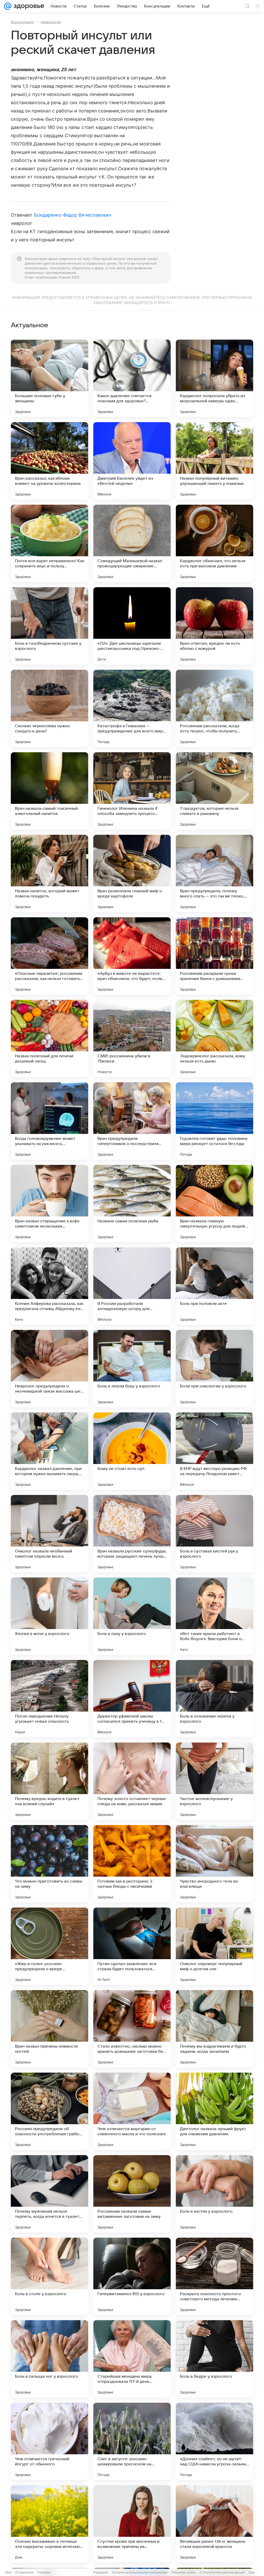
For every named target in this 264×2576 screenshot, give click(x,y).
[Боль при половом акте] (214, 1286)
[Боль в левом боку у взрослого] (132, 1369)
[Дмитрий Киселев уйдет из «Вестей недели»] (132, 461)
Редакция (101, 2572)
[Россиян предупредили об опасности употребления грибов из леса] (49, 2111)
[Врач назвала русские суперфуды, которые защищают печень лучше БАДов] (132, 1534)
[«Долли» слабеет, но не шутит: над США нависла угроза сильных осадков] (214, 2441)
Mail (8, 2572)
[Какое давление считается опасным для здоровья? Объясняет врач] (132, 378)
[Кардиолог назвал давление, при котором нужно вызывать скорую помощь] (49, 1451)
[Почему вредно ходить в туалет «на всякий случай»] (49, 1781)
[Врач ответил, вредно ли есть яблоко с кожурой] (214, 626)
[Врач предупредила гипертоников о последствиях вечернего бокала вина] (132, 1121)
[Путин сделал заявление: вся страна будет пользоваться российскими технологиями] (132, 1946)
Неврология (51, 22)
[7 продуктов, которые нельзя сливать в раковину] (214, 791)
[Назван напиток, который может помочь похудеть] (49, 873)
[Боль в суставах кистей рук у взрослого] (214, 1534)
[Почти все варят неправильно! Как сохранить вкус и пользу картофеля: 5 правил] (49, 543)
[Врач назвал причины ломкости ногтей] (49, 2029)
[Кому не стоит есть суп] (132, 1451)
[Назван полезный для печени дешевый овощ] (49, 1038)
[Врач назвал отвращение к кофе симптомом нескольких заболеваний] (49, 1204)
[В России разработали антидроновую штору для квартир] (132, 1286)
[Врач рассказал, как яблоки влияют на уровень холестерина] (49, 461)
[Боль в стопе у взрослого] (49, 2276)
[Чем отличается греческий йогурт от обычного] (49, 2441)
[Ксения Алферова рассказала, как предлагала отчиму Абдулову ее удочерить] (49, 1286)
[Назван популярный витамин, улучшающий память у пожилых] (214, 461)
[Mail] (8, 6)
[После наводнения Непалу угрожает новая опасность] (49, 1699)
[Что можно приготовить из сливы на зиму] (49, 1864)
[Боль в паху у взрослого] (132, 1616)
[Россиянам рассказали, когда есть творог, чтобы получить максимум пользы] (214, 708)
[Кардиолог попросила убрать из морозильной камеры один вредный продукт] (214, 378)
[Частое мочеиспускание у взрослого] (214, 1781)
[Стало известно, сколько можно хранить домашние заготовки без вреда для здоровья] (132, 2029)
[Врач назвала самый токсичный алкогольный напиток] (49, 791)
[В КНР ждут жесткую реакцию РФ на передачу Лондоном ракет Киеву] (214, 1451)
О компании (24, 2572)
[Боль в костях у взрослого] (214, 2194)
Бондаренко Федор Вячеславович (73, 215)
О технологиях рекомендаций (222, 2572)
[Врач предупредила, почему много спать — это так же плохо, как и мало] (214, 873)
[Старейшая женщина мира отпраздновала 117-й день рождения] (132, 2359)
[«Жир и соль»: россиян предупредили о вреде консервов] (49, 1946)
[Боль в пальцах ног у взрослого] (49, 2359)
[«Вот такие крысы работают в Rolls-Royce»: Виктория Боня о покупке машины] (214, 1616)
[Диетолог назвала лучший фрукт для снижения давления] (214, 2111)
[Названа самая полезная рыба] (132, 1204)
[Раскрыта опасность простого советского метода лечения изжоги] (214, 2276)
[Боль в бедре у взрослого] (214, 2359)
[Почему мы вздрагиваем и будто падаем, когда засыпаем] (214, 2029)
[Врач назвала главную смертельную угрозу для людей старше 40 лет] (214, 1204)
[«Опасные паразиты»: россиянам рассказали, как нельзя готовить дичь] (49, 956)
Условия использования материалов (140, 2572)
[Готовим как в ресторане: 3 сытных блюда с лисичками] (132, 1864)
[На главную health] (28, 6)
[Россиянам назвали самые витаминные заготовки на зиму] (132, 2194)
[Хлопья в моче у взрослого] (49, 1616)
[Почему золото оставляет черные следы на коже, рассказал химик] (132, 1781)
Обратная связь (183, 2572)
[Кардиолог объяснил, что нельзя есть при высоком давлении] (214, 543)
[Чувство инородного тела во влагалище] (214, 1864)
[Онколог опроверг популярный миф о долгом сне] (214, 1946)
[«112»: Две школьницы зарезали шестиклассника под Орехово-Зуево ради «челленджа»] (132, 626)
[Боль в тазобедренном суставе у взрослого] (49, 626)
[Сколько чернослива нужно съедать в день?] (49, 708)
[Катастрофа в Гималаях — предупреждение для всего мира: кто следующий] (132, 708)
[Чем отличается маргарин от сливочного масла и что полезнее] (132, 2111)
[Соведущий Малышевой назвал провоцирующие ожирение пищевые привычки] (132, 543)
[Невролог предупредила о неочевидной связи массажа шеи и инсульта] (49, 1369)
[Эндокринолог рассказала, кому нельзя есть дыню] (214, 1038)
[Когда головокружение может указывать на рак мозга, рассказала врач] (49, 1121)
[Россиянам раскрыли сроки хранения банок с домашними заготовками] (214, 956)
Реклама (44, 2572)
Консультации (22, 22)
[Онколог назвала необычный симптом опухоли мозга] (49, 1534)
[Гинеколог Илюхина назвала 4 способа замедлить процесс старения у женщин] (132, 791)
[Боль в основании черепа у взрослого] (214, 1699)
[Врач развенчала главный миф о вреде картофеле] (132, 873)
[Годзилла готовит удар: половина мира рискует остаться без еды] (214, 1121)
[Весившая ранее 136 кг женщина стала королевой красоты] (214, 2524)
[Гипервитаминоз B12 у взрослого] (132, 2276)
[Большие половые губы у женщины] (49, 378)
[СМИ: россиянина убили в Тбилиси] (132, 1038)
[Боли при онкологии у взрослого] (214, 1369)
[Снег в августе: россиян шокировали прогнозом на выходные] (132, 2441)
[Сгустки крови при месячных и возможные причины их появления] (132, 2524)
